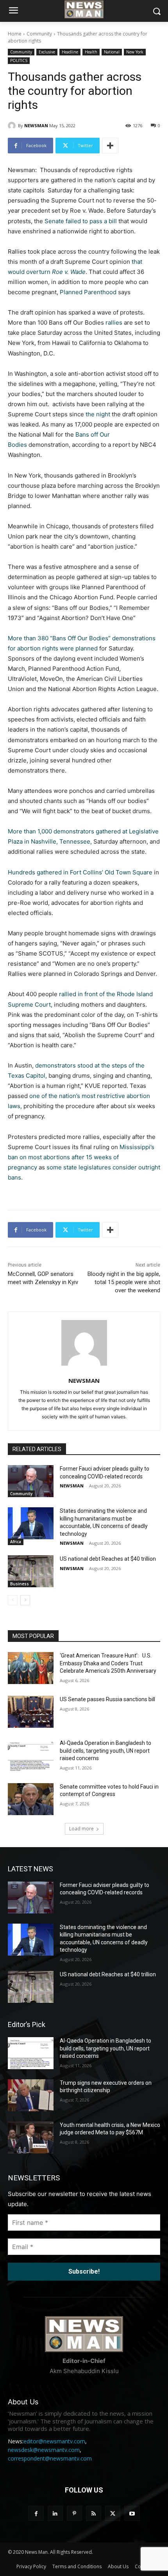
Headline (70, 52)
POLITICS (19, 60)
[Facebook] (36, 2513)
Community (39, 34)
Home (15, 34)
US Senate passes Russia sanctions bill (107, 1699)
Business (20, 1584)
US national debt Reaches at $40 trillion (108, 1559)
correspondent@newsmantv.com (50, 2458)
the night (98, 414)
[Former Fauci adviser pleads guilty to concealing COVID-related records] (31, 1481)
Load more (81, 1829)
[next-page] (25, 1600)
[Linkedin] (55, 2513)
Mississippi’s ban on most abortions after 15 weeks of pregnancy (81, 1157)
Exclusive (47, 52)
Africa (16, 1542)
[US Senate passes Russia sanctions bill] (31, 1712)
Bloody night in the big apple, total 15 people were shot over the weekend (124, 1282)
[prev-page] (13, 1600)
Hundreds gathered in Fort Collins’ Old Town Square (80, 872)
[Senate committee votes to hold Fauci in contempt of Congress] (31, 1799)
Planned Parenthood (88, 292)
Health (91, 52)
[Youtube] (132, 2513)
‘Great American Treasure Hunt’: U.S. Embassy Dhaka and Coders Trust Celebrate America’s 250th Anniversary (108, 1663)
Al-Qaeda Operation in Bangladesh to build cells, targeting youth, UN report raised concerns (105, 1751)
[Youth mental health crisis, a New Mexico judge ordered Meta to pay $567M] (31, 2137)
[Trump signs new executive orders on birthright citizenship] (31, 2095)
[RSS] (94, 2513)
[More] (110, 146)
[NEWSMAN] (13, 126)
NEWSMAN (36, 125)
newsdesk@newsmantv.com (44, 2450)
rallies (114, 322)
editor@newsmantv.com (54, 2441)
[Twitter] (113, 2513)
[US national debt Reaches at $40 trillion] (31, 1571)
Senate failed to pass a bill (81, 221)
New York (135, 52)
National (112, 52)
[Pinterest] (74, 2513)
